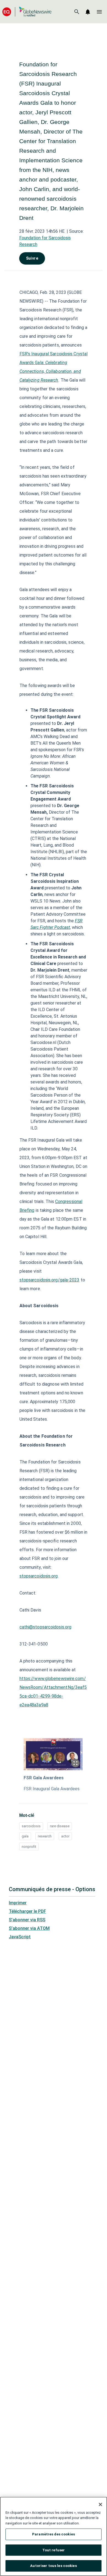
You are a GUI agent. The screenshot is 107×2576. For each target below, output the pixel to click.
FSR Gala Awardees (44, 1778)
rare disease (60, 1826)
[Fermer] (100, 2504)
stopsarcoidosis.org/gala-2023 (50, 1280)
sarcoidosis (31, 1826)
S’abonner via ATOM (29, 1928)
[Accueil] (27, 12)
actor (65, 1836)
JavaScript (20, 1937)
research (45, 1836)
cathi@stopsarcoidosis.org (46, 1627)
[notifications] (88, 12)
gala (25, 1836)
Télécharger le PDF (27, 1911)
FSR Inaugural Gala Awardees (52, 1789)
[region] (54, 2536)
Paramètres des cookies (54, 2534)
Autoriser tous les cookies (53, 2566)
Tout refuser (54, 2550)
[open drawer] (99, 12)
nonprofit (29, 1847)
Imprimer (18, 1903)
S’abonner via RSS (27, 1920)
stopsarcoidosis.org (39, 1576)
